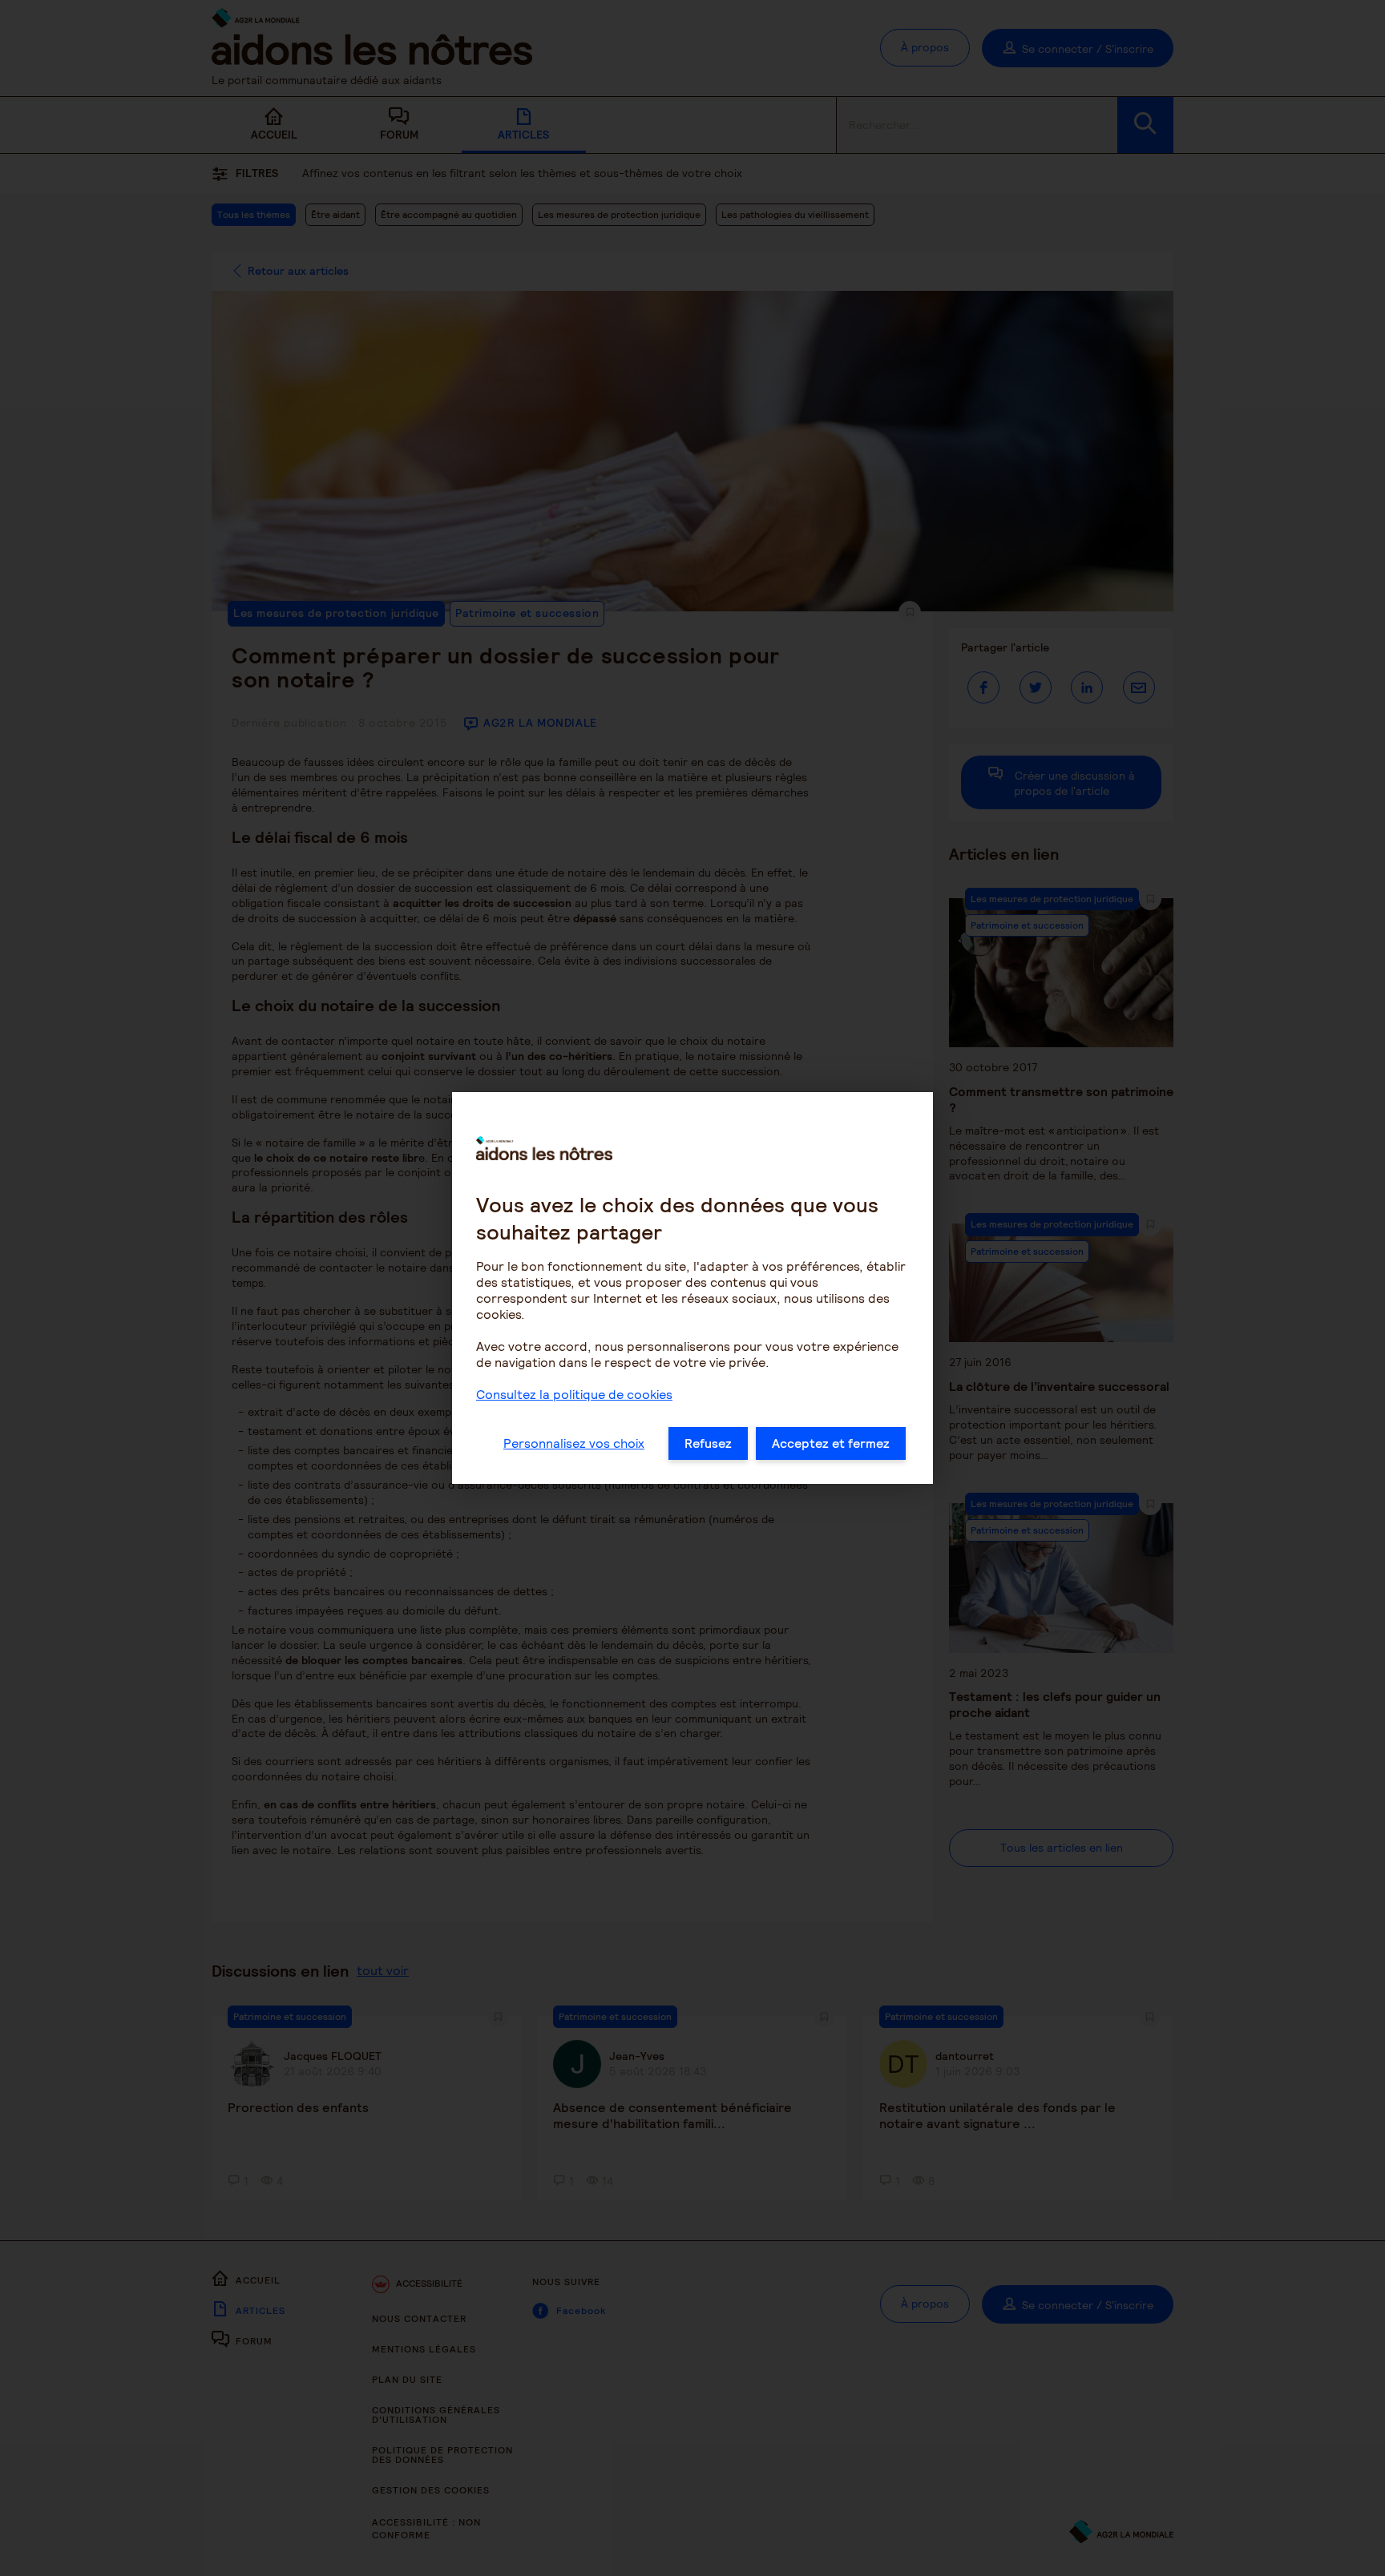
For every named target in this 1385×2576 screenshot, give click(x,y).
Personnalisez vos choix (574, 1443)
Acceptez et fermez (831, 1443)
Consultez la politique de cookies (574, 1395)
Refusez (708, 1443)
